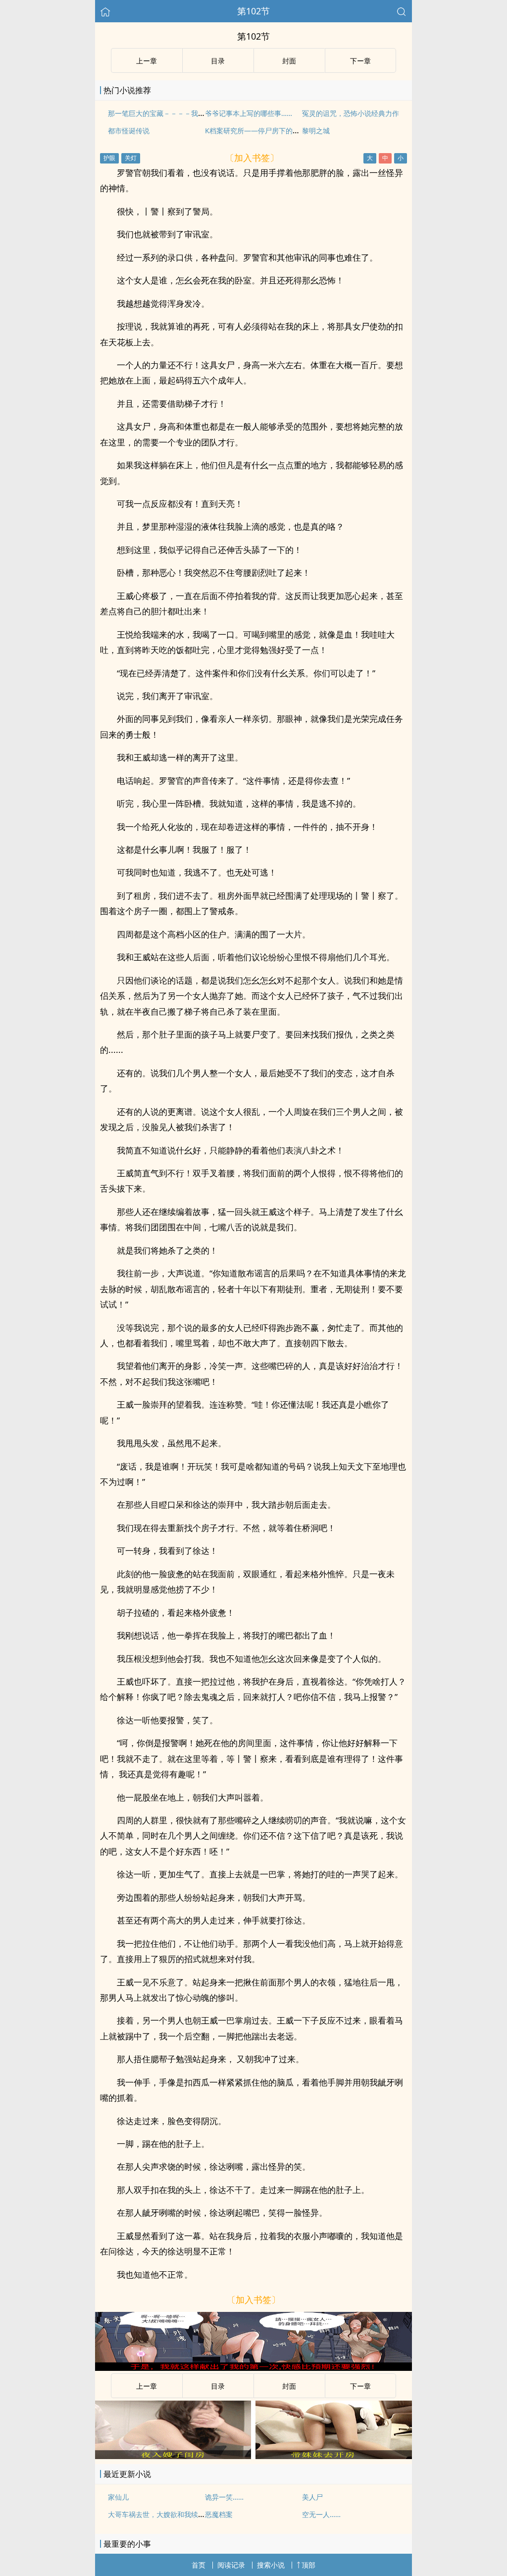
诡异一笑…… (224, 2497)
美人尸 (312, 2497)
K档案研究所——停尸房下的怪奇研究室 (266, 131)
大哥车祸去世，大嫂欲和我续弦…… (162, 2514)
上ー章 (147, 61)
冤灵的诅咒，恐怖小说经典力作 (351, 113)
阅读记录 (231, 2565)
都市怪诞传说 (129, 131)
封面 (289, 61)
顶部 (308, 2565)
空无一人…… (321, 2514)
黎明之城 (316, 131)
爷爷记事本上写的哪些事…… (249, 113)
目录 (218, 61)
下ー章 (360, 61)
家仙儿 (118, 2497)
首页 (199, 2565)
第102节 (253, 11)
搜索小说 (271, 2565)
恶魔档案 (219, 2514)
